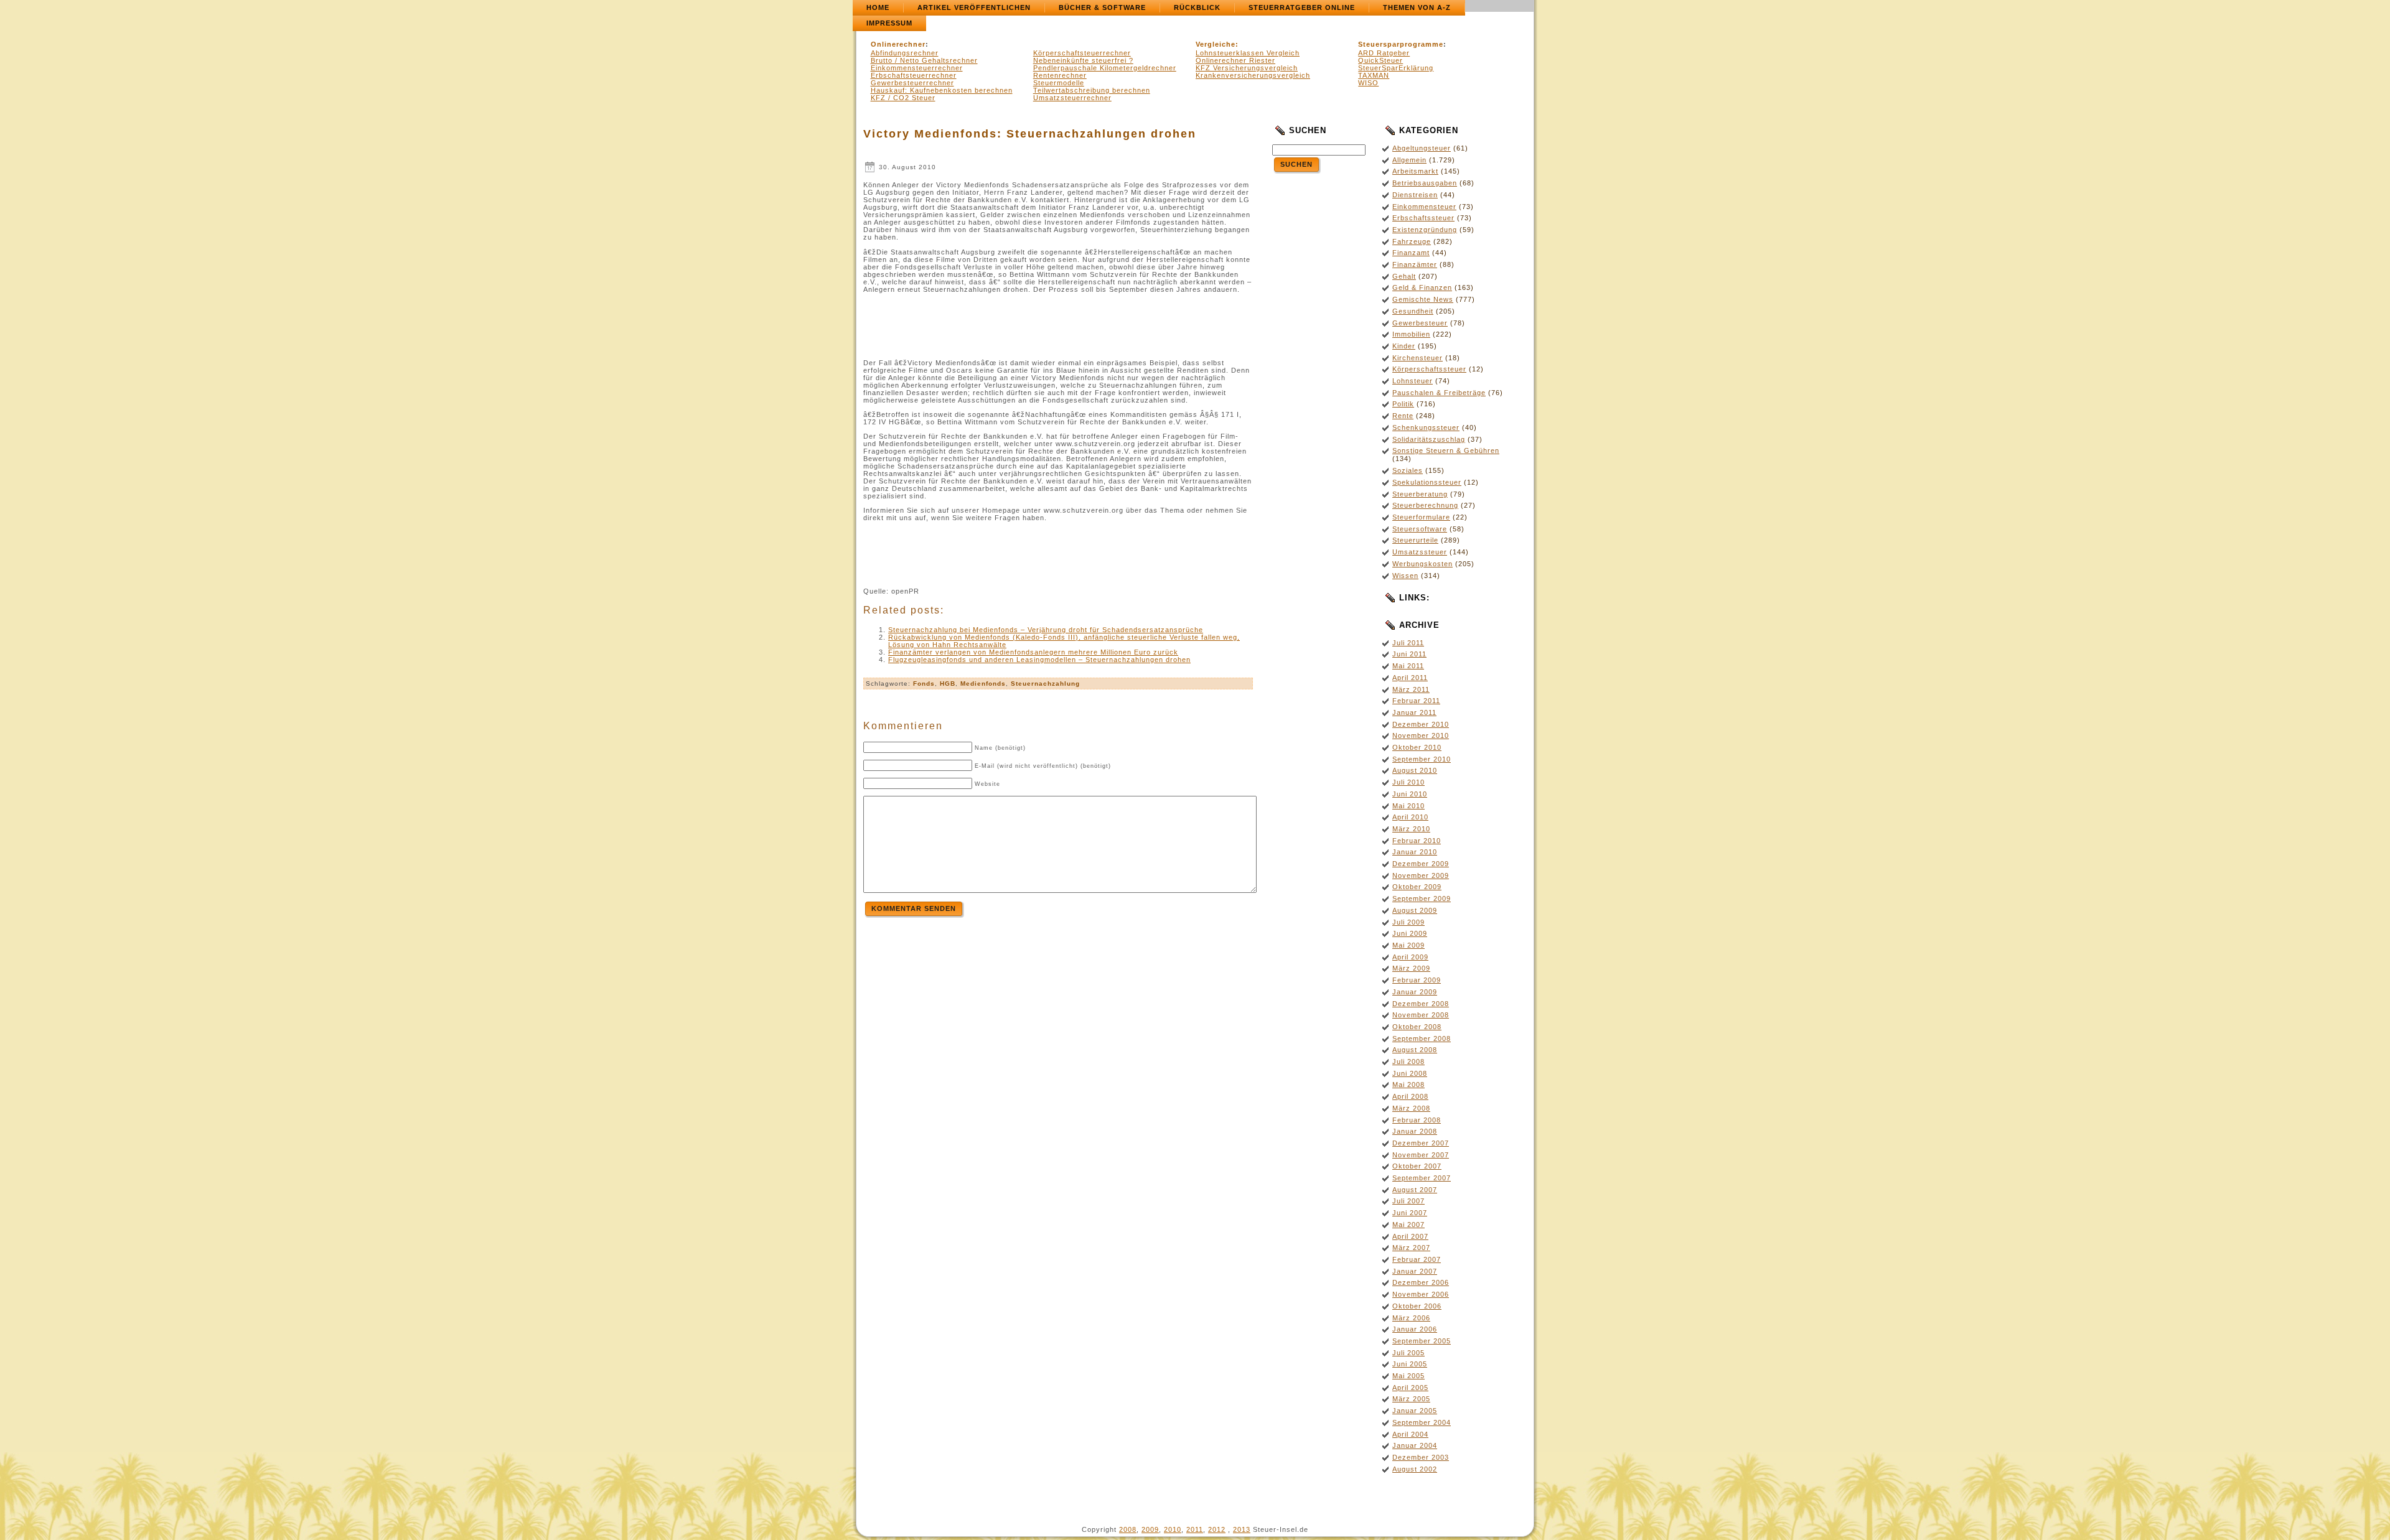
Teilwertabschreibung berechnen (1092, 90)
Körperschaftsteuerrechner (1082, 53)
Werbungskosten (1422, 564)
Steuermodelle (1059, 83)
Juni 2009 (1410, 933)
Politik (1403, 404)
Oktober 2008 (1417, 1027)
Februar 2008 (1417, 1120)
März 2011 (1411, 689)
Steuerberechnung (1425, 505)
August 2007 (1415, 1190)
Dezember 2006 (1421, 1282)
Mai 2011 (1408, 666)
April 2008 (1410, 1096)
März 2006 (1411, 1318)
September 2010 (1422, 759)
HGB (948, 684)
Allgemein (1409, 160)
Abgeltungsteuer (1422, 148)
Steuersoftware (1420, 529)
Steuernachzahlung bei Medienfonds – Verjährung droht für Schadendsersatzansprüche (1046, 630)
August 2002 (1415, 1469)
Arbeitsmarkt (1415, 171)
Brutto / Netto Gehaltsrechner (924, 60)
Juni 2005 (1410, 1364)
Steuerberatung (1420, 494)
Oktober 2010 (1417, 747)
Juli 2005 (1408, 1353)
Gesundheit (1413, 311)
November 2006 (1421, 1294)
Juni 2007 (1410, 1213)
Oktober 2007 (1417, 1166)
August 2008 (1415, 1050)
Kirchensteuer (1418, 358)
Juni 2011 (1409, 654)
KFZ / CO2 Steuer (903, 98)
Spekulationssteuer (1427, 482)
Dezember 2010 (1421, 724)
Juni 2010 (1410, 794)
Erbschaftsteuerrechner (914, 75)
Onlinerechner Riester (1235, 60)
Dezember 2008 (1421, 1004)
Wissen (1405, 576)
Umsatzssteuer (1420, 552)
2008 (1128, 1529)
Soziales (1408, 470)
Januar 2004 (1415, 1445)
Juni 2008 (1410, 1073)
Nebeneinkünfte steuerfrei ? (1083, 60)
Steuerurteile (1415, 540)
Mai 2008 (1408, 1085)
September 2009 (1422, 898)
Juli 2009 (1408, 922)
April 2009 (1410, 957)
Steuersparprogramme (1401, 44)
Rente (1403, 416)
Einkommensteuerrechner (917, 68)
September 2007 (1422, 1178)
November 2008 (1421, 1015)
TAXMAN (1374, 75)
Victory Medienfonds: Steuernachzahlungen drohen (1030, 134)
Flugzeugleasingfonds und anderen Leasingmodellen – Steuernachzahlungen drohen (1039, 660)
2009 (1150, 1529)
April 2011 (1410, 678)
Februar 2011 (1416, 701)
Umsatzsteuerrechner (1072, 98)
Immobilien (1411, 334)
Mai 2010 (1408, 806)
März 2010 (1411, 829)
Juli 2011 (1408, 643)
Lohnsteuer (1413, 381)
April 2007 (1410, 1236)
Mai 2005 (1408, 1376)
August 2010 (1415, 770)
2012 (1217, 1529)
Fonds (924, 684)
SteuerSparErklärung (1396, 68)
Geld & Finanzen (1422, 287)
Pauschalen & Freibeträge (1439, 393)
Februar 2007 (1417, 1259)
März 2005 (1411, 1399)
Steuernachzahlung (1045, 684)
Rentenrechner (1060, 75)
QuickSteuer (1380, 60)
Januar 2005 (1415, 1411)
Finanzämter (1415, 264)
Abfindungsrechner (905, 53)
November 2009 (1421, 875)
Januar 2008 (1415, 1131)
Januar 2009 (1415, 992)
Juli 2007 (1408, 1201)
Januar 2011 (1414, 712)
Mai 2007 (1408, 1225)
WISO (1368, 83)
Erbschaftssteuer (1423, 218)
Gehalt (1404, 276)
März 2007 (1411, 1248)
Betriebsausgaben (1425, 183)
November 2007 (1421, 1155)
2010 (1173, 1529)
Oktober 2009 (1417, 887)
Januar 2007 (1415, 1271)
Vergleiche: (1217, 44)
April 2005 (1410, 1388)
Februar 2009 (1417, 980)
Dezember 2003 (1421, 1457)
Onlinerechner (898, 44)
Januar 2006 (1415, 1329)
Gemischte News (1423, 299)
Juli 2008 (1408, 1062)
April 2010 (1410, 817)
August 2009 (1415, 910)
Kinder (1404, 346)
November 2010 (1421, 735)
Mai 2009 (1408, 945)
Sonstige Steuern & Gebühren (1446, 450)
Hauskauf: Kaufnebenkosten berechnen (942, 90)
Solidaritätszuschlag (1429, 439)
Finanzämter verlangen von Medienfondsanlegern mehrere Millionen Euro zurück (1033, 652)
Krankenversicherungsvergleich (1253, 75)
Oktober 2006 (1417, 1306)
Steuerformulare (1421, 517)
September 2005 (1422, 1341)
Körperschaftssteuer (1429, 369)
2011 (1195, 1529)
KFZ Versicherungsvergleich (1247, 68)
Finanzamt (1411, 253)
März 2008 (1411, 1108)
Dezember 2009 (1421, 864)
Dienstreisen (1415, 195)
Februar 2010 (1417, 841)
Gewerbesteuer (1420, 323)
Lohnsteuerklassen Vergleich (1248, 53)
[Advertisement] (1058, 326)
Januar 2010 (1415, 852)
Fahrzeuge (1412, 241)
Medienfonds (983, 684)
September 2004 (1422, 1422)
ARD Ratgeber (1384, 53)
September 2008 (1422, 1038)
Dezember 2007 (1421, 1143)
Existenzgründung (1425, 230)
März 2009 (1411, 968)
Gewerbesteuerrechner (912, 83)
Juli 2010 (1408, 782)
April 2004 (1410, 1434)
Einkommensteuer (1424, 207)
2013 (1242, 1529)
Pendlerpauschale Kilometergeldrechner (1105, 68)
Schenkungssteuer (1426, 427)
